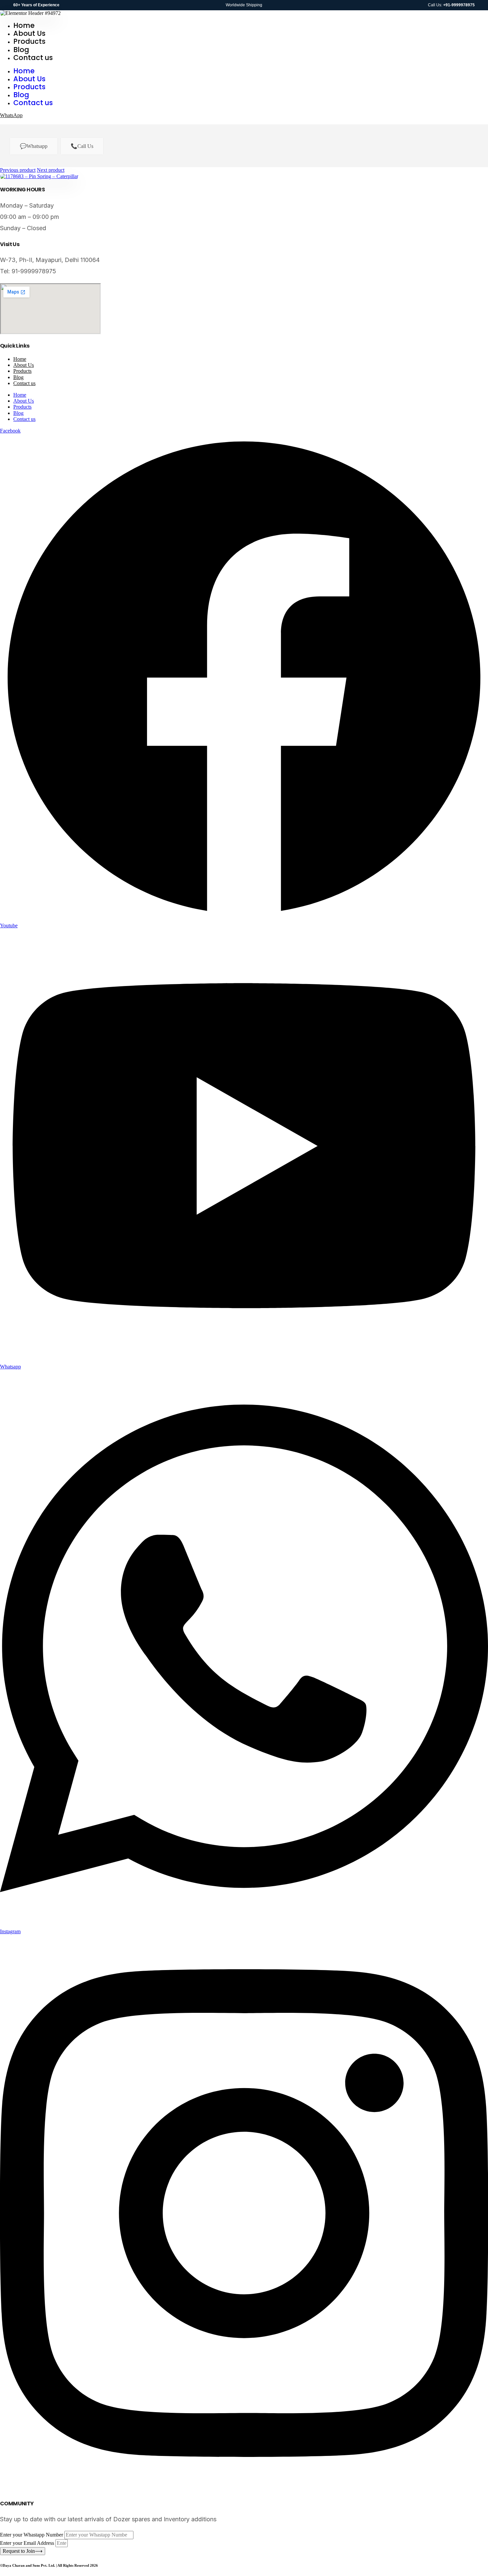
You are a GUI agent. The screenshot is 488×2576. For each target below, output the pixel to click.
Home (24, 25)
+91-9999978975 (459, 5)
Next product (51, 170)
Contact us (33, 58)
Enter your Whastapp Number (32, 2535)
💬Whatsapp (34, 146)
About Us (29, 33)
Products (29, 41)
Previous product (18, 170)
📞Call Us (82, 146)
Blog (21, 50)
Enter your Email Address (28, 2543)
